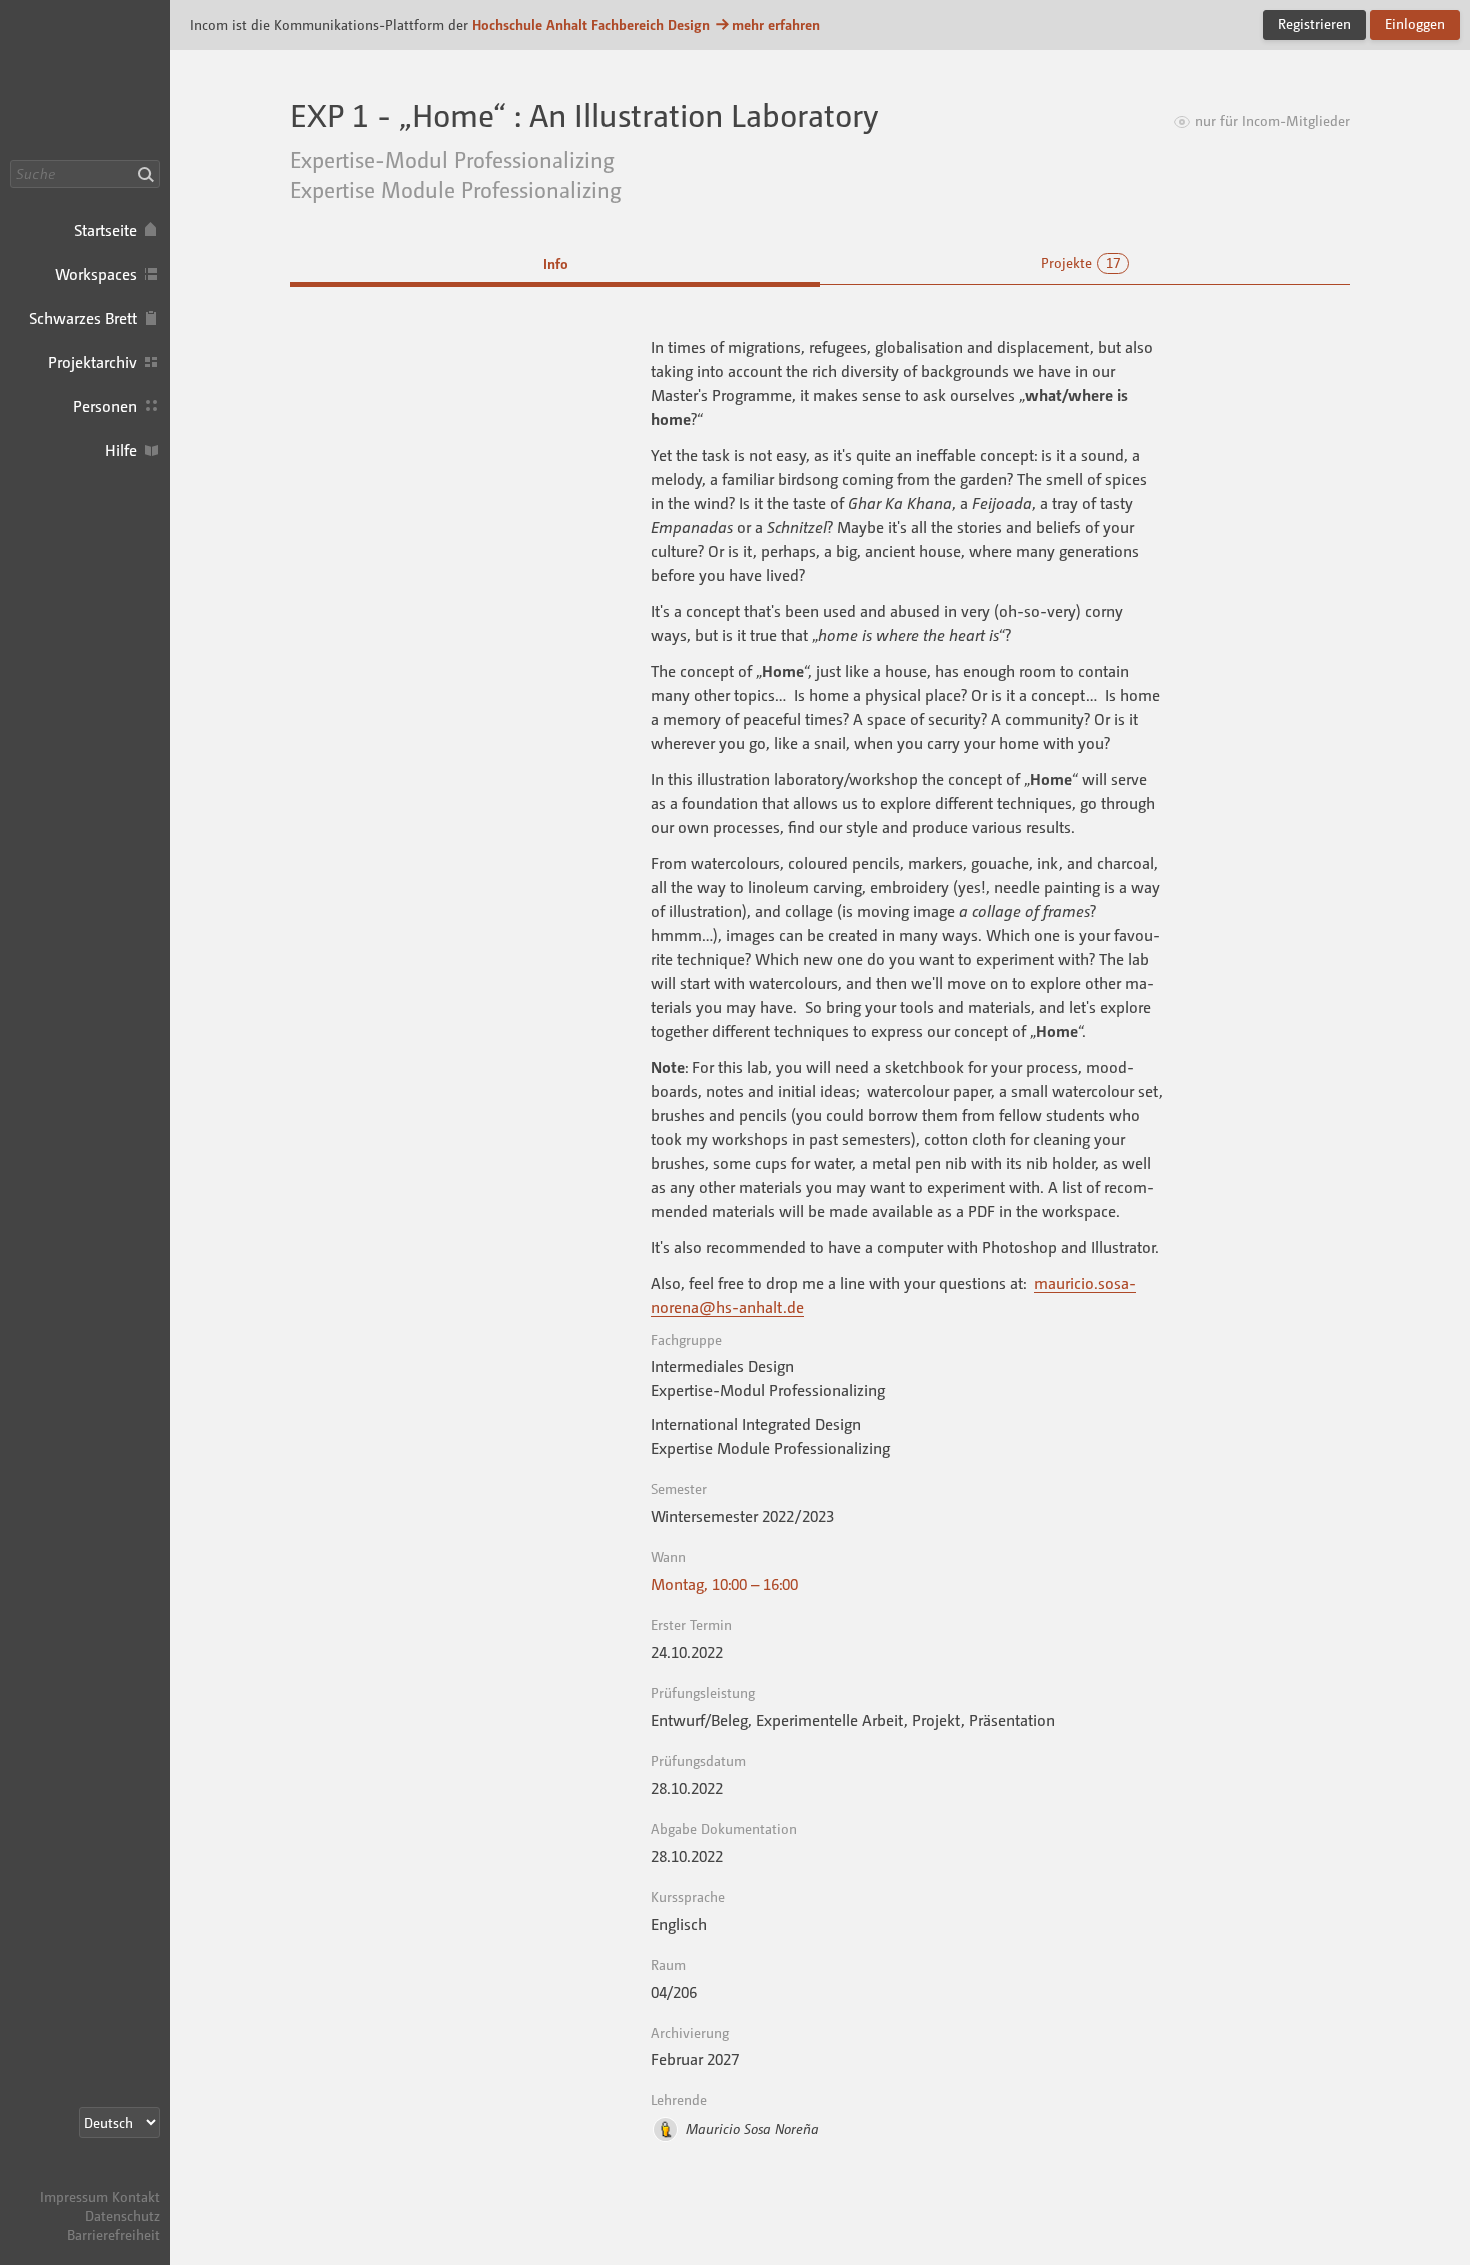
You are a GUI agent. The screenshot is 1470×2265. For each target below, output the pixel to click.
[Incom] (125, 2177)
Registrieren (1314, 23)
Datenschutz (122, 2215)
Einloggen (1415, 23)
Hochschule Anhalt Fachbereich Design (591, 24)
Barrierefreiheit (113, 2234)
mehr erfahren (776, 24)
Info (555, 263)
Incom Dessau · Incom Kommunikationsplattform (85, 80)
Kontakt (136, 2196)
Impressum (74, 2196)
